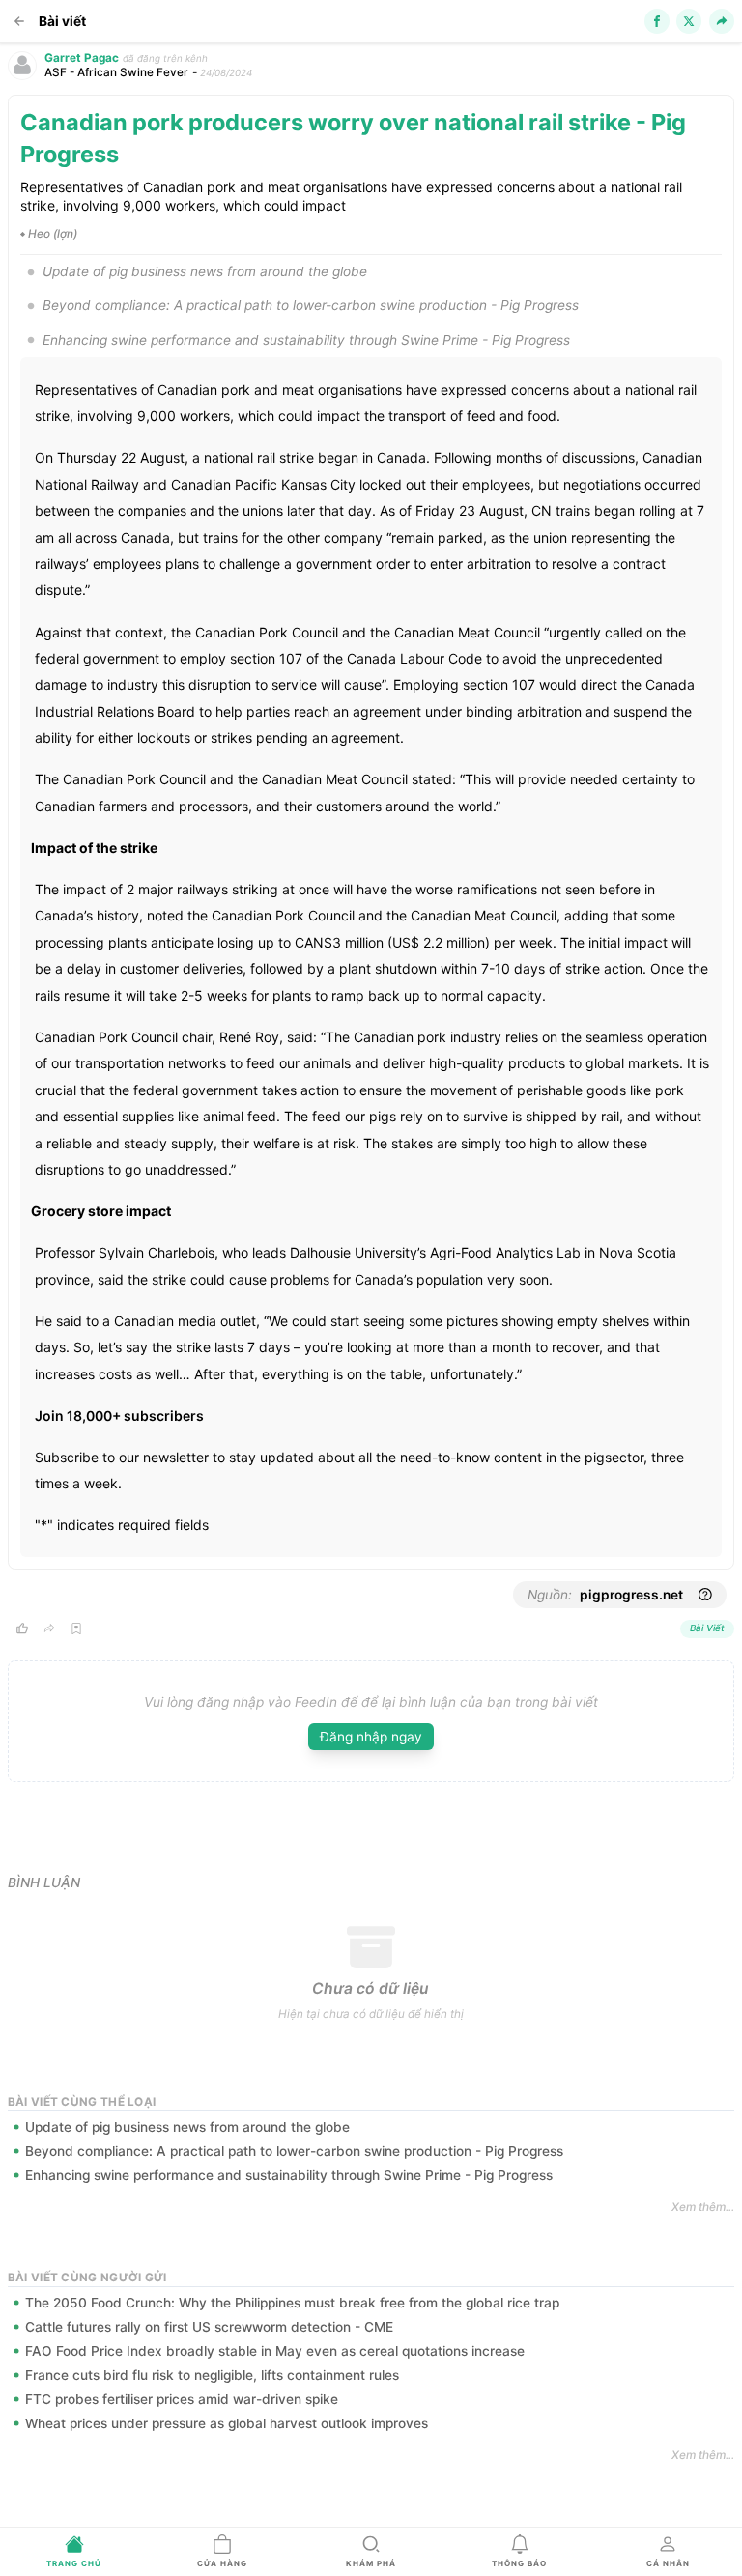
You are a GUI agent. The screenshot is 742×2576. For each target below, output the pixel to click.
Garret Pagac (82, 58)
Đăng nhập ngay (371, 1737)
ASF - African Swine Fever (116, 72)
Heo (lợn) (53, 234)
